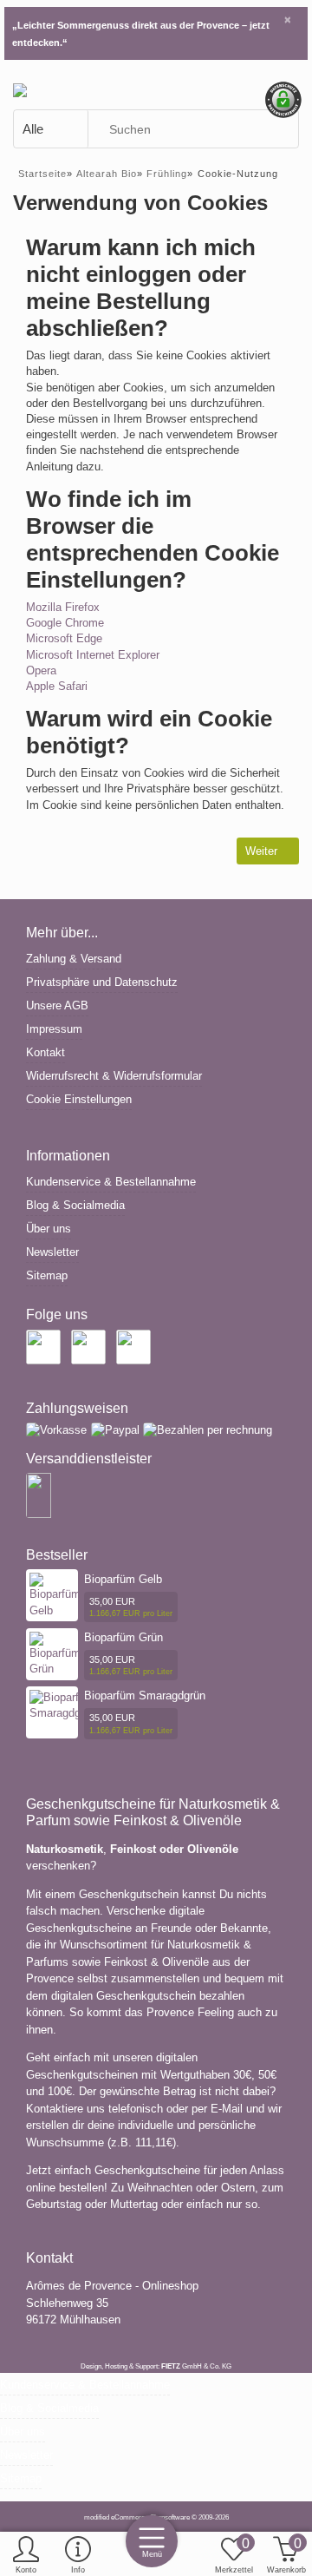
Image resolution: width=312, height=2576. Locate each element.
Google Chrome (65, 623)
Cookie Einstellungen (79, 1099)
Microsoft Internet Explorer (93, 655)
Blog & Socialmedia (75, 1205)
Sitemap (47, 1275)
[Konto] (26, 2556)
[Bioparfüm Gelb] (55, 1595)
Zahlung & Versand (74, 959)
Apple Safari (57, 686)
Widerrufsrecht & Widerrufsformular (114, 1076)
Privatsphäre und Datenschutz (102, 982)
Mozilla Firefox (63, 607)
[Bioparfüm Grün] (55, 1653)
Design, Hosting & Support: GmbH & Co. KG (156, 2366)
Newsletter (52, 1252)
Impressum (54, 1029)
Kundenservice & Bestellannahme (111, 1182)
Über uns (49, 1229)
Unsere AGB (57, 1005)
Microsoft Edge (64, 638)
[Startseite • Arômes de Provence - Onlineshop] (20, 89)
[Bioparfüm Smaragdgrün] (63, 1705)
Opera (41, 670)
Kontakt (45, 1052)
